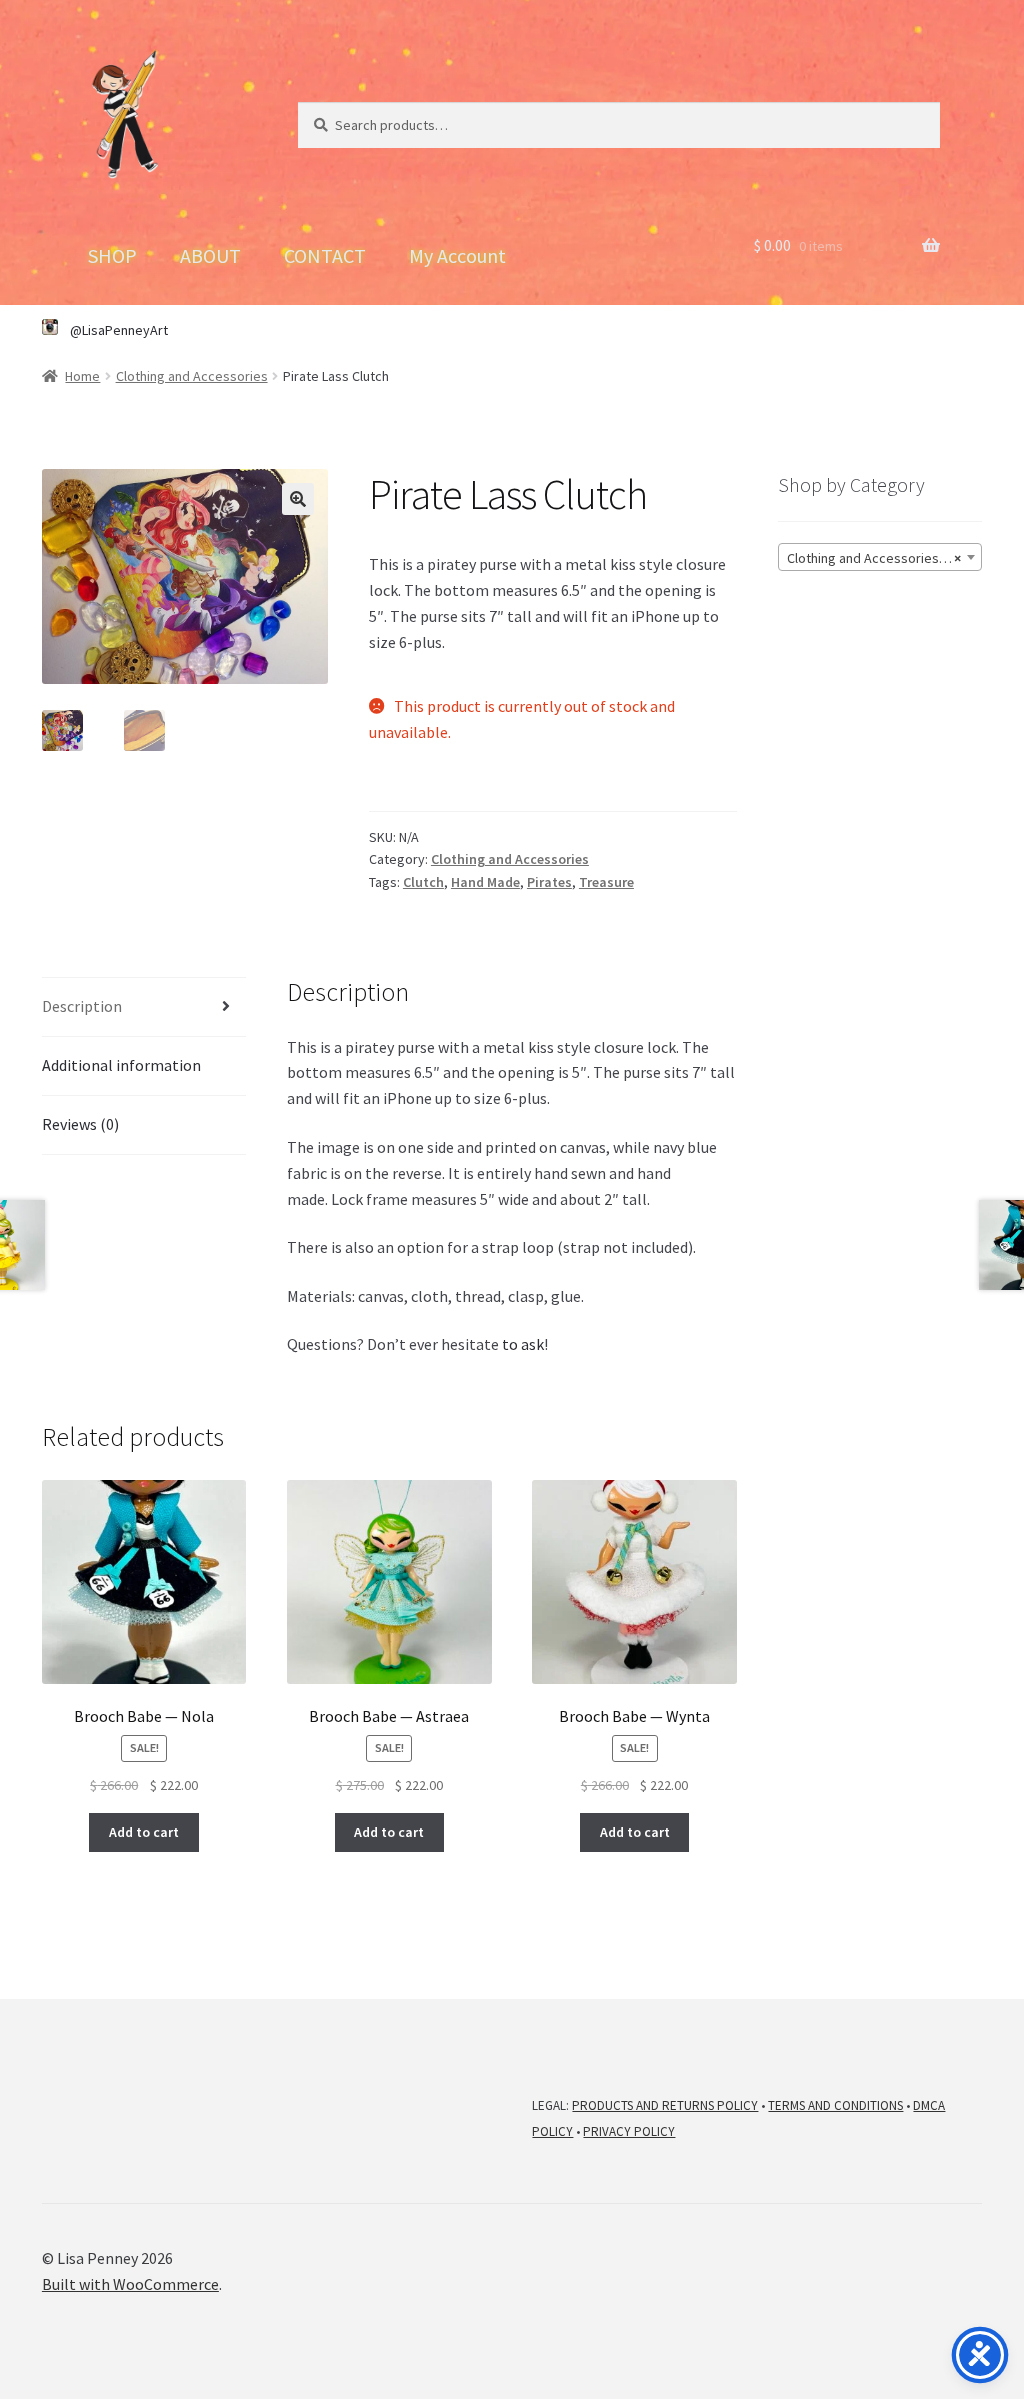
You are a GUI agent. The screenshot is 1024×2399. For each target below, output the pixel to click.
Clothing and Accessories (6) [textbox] (874, 558)
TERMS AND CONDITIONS (835, 2105)
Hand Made (485, 882)
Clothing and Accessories (192, 376)
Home (82, 376)
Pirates (549, 882)
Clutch (423, 882)
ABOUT (210, 255)
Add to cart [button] (144, 1832)
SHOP (112, 255)
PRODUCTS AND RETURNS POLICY (665, 2105)
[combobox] (880, 557)
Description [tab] (82, 1006)
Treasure (606, 882)
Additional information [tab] (121, 1065)
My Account (457, 255)
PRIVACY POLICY (629, 2131)
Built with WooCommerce (130, 2284)
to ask (523, 1344)
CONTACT (325, 255)
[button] (298, 499)
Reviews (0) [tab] (80, 1124)
